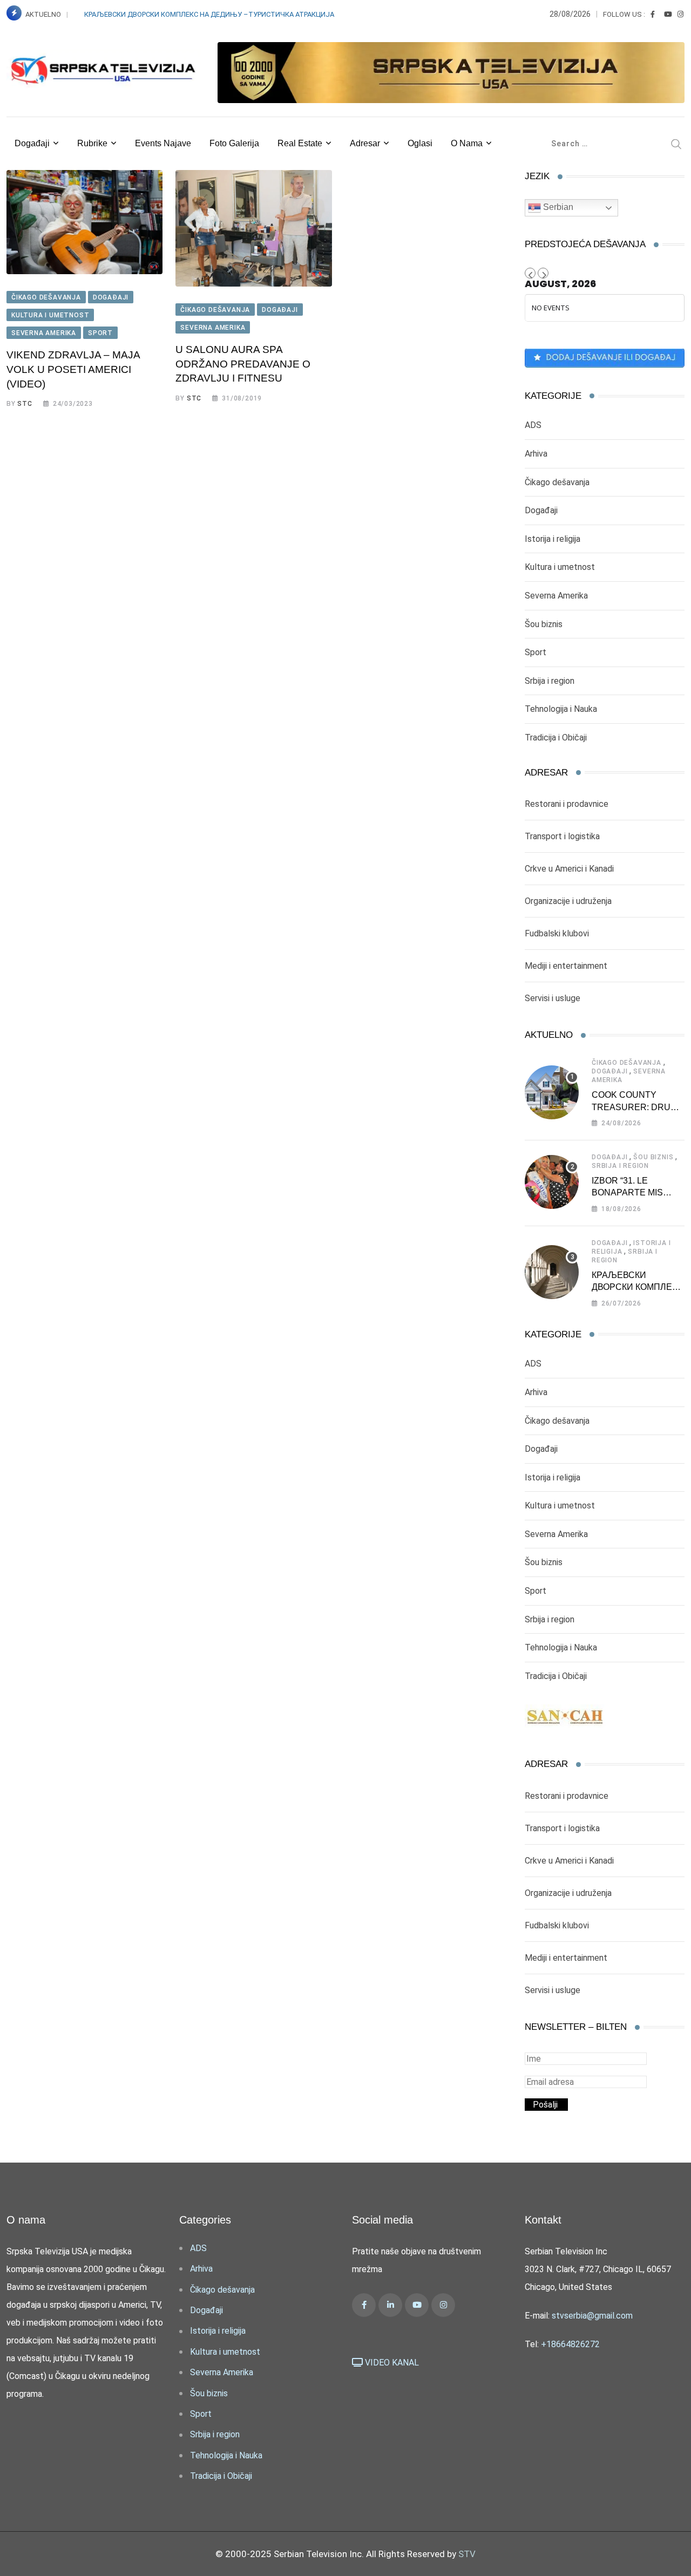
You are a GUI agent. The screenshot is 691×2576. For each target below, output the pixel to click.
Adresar (365, 143)
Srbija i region (550, 681)
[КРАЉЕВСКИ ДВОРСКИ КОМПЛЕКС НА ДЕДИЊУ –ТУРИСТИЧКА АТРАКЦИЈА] (552, 1272)
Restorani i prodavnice (567, 804)
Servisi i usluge (553, 998)
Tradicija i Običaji (556, 738)
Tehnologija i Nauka (561, 709)
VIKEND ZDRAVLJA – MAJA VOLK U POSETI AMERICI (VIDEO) (73, 369)
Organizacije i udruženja (568, 901)
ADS (533, 425)
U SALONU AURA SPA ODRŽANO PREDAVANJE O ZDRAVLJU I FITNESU (243, 364)
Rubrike (92, 143)
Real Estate (300, 143)
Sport (536, 652)
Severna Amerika (556, 596)
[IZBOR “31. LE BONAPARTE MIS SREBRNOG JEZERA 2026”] (552, 1182)
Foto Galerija (234, 143)
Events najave (163, 143)
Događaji (32, 143)
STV (467, 2554)
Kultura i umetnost (560, 567)
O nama (467, 143)
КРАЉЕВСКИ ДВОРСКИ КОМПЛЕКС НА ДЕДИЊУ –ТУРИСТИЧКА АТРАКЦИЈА (210, 14)
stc (25, 404)
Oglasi (420, 143)
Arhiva (536, 454)
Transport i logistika (562, 836)
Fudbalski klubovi (557, 933)
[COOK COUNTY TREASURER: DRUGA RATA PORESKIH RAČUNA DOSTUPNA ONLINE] (552, 1092)
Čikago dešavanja (557, 482)
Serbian (557, 207)
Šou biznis (544, 624)
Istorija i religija (553, 539)
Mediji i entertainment (566, 966)
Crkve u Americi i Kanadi (569, 869)
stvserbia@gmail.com (592, 2316)
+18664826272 (570, 2344)
